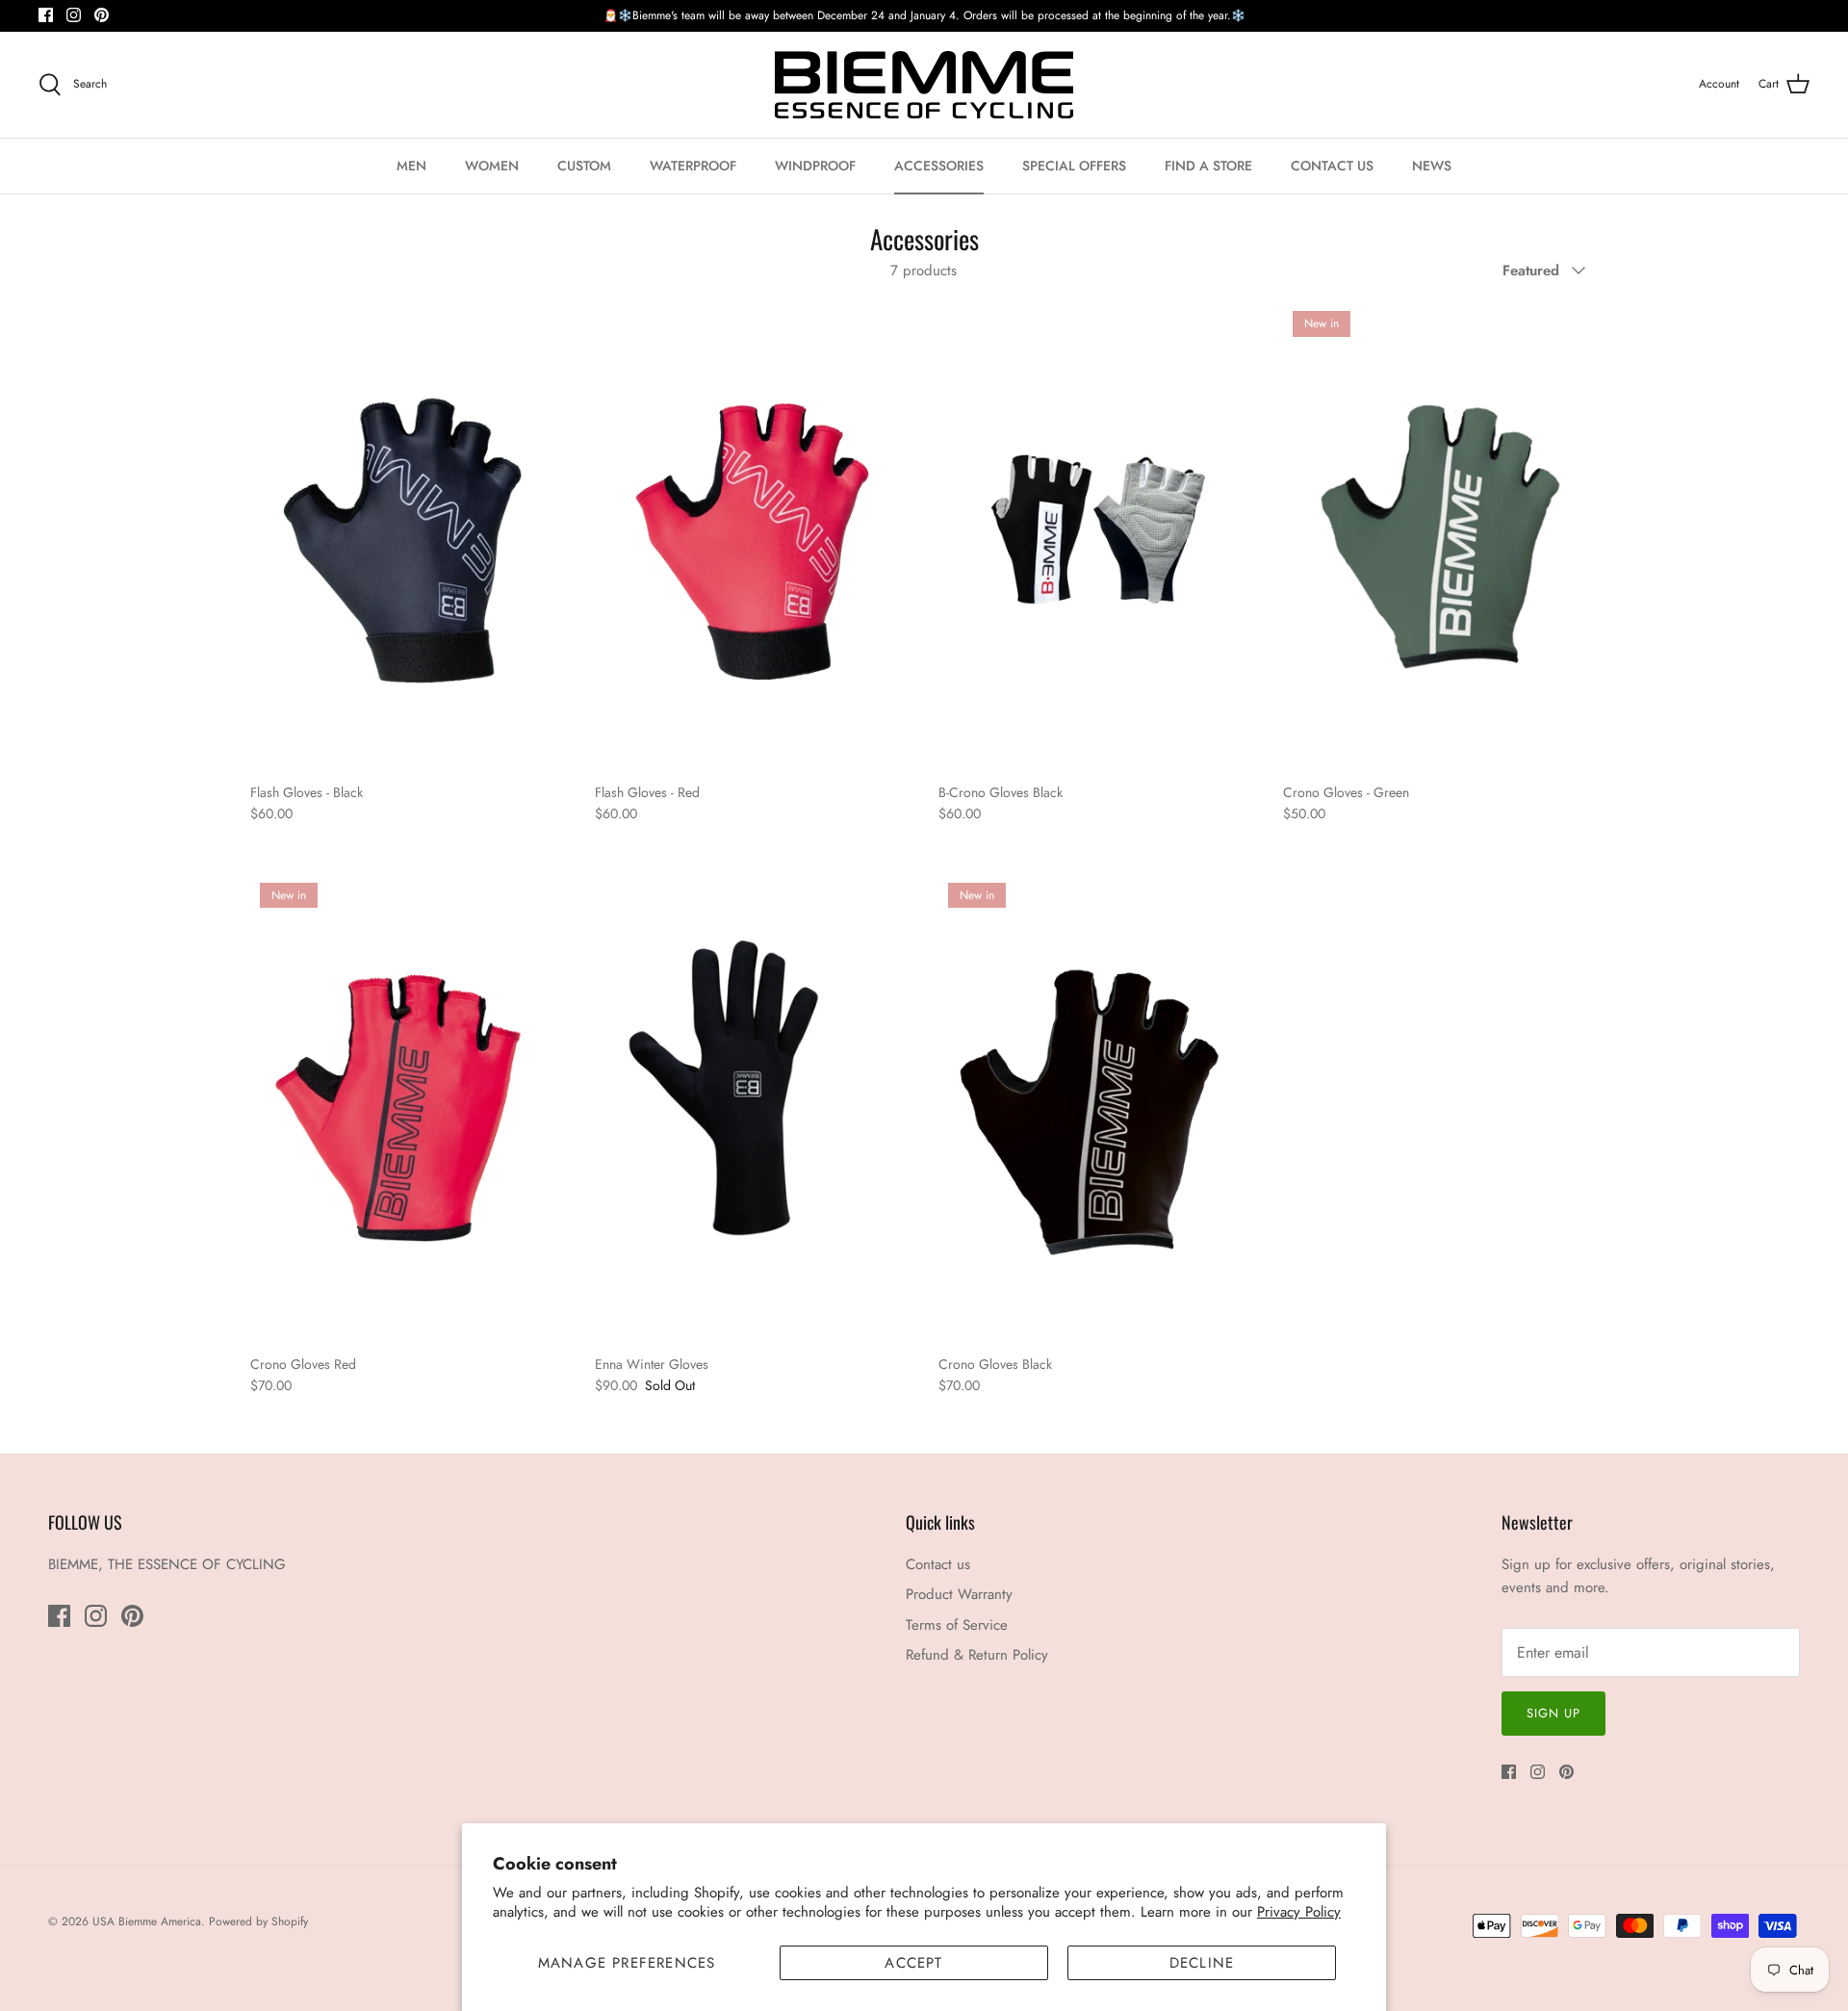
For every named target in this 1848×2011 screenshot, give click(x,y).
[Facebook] (46, 15)
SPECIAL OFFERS (1074, 166)
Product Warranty (959, 1594)
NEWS (1432, 166)
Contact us (938, 1564)
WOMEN (492, 166)
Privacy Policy (1299, 1912)
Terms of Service (957, 1625)
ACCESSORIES (939, 166)
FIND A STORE (1208, 166)
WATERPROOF (693, 166)
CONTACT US (1332, 166)
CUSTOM (584, 166)
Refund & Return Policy (977, 1655)
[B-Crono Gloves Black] (1096, 537)
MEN (411, 166)
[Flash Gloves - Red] (753, 537)
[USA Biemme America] (924, 85)
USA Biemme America (147, 1921)
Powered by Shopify (258, 1921)
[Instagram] (74, 15)
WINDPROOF (815, 166)
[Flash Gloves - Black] (408, 537)
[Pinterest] (102, 15)
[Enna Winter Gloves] (753, 1109)
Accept (913, 1963)
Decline (1202, 1963)
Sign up (1553, 1713)
